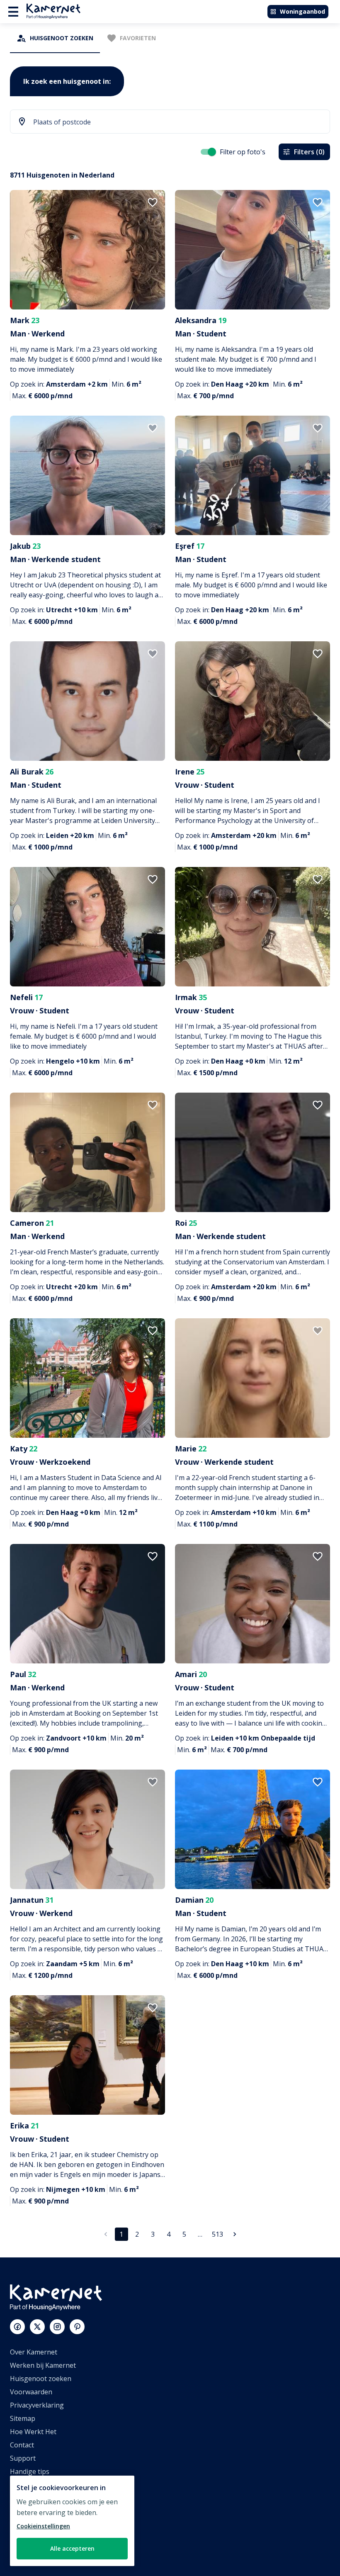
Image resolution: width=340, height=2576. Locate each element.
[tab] (55, 38)
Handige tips (30, 2471)
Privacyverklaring (37, 2405)
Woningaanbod (302, 11)
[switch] (212, 152)
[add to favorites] (153, 202)
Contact (22, 2445)
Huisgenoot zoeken (41, 2379)
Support (23, 2458)
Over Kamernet (34, 2352)
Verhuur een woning (42, 2525)
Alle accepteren (72, 2548)
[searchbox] (177, 122)
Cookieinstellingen (43, 2526)
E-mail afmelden (35, 2485)
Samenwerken (32, 2511)
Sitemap (23, 2418)
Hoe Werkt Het (33, 2432)
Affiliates (23, 2498)
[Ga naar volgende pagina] (235, 2234)
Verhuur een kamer (40, 2538)
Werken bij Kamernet (43, 2365)
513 (217, 2234)
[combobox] (170, 122)
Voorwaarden (31, 2392)
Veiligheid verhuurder (44, 2551)
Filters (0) (309, 152)
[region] (72, 2521)
